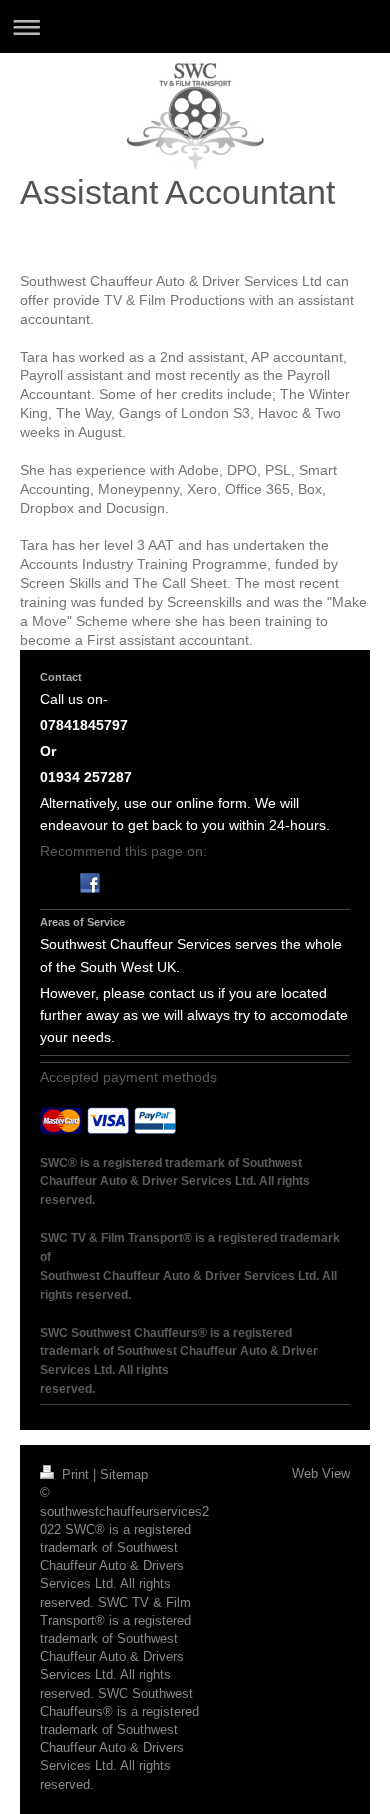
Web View (321, 1473)
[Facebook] (90, 883)
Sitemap (124, 1474)
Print (75, 1474)
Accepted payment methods (128, 1077)
